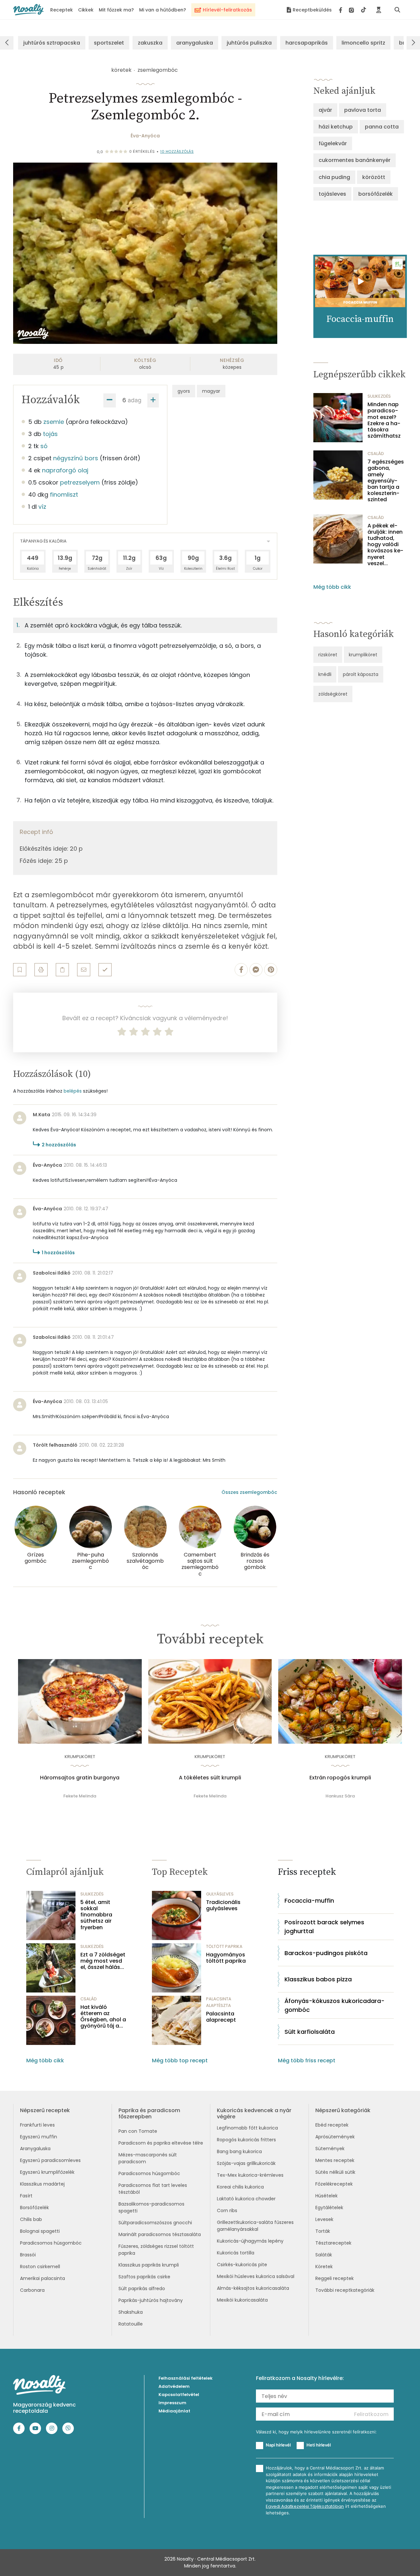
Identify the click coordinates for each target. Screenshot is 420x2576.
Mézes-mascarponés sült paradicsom (148, 2158)
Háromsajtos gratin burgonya (80, 1778)
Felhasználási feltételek (186, 2378)
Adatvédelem (174, 2386)
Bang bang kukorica (239, 2151)
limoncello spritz (363, 43)
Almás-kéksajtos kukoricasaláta (253, 2288)
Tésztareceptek (333, 2243)
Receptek (62, 10)
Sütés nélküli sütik (335, 2172)
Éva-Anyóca (145, 136)
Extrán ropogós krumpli (340, 1778)
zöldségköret (333, 694)
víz (42, 507)
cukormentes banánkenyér (355, 160)
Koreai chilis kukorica (240, 2187)
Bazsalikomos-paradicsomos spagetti (151, 2207)
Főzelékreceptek (334, 2184)
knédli (325, 674)
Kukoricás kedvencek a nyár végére (254, 2113)
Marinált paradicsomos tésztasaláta (160, 2234)
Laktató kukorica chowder (246, 2199)
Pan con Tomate (138, 2131)
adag (135, 400)
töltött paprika (224, 1946)
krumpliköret (363, 655)
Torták (323, 2231)
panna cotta (382, 127)
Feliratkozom (371, 2414)
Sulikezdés (379, 396)
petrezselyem (80, 482)
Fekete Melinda (80, 1796)
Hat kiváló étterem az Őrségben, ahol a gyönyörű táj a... (103, 2017)
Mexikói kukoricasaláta (242, 2300)
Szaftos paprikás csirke (144, 2277)
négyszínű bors (76, 458)
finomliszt (64, 495)
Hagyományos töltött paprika (226, 1958)
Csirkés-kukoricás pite (242, 2265)
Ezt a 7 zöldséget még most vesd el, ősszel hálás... (103, 1961)
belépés (73, 1091)
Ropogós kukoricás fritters (246, 2140)
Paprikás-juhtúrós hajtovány (151, 2300)
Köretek (324, 2267)
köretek (121, 70)
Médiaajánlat (174, 2411)
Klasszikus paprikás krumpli (149, 2265)
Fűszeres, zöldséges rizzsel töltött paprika (156, 2250)
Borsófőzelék (34, 2208)
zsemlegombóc (158, 70)
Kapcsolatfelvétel (179, 2395)
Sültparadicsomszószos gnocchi (155, 2223)
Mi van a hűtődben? (163, 10)
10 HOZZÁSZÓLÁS (177, 151)
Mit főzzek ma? (116, 10)
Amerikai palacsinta (42, 2278)
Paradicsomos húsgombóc (51, 2243)
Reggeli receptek (335, 2278)
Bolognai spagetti (40, 2231)
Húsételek (326, 2196)
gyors (184, 391)
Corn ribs (227, 2210)
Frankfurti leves (37, 2125)
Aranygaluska (35, 2149)
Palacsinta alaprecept (221, 2017)
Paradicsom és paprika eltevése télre (161, 2143)
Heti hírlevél (319, 2445)
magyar (211, 391)
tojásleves (332, 194)
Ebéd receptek (332, 2125)
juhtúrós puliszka (249, 43)
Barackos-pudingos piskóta (326, 1953)
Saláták (324, 2255)
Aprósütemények (335, 2137)
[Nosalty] (28, 10)
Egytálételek (329, 2208)
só (44, 446)
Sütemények (330, 2149)
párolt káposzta (361, 674)
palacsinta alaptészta (219, 2002)
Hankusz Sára (340, 1796)
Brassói (28, 2255)
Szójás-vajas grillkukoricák (246, 2163)
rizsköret (328, 655)
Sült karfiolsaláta (310, 2032)
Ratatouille (131, 2324)
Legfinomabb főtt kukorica (247, 2128)
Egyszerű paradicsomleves (50, 2160)
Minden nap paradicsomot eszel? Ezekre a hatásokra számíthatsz (384, 420)
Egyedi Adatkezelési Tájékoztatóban (305, 2506)
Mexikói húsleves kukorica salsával (256, 2276)
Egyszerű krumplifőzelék (47, 2172)
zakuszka (150, 43)
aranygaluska (195, 43)
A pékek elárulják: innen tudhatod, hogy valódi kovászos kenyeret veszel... (385, 545)
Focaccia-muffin (309, 1901)
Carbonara (32, 2290)
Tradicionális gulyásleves (223, 1905)
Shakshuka (131, 2312)
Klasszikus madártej (42, 2184)
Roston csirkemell (40, 2267)
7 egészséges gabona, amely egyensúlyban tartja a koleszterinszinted (386, 481)
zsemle (54, 422)
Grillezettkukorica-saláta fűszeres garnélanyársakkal (255, 2226)
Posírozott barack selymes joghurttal (324, 1927)
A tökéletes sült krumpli (210, 1778)
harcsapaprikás (307, 43)
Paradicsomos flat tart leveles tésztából (153, 2189)
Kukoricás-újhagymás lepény (250, 2241)
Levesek (324, 2219)
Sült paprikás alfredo (142, 2289)
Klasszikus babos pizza (318, 1979)
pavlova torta (363, 110)
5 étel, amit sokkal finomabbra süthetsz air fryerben (96, 1915)
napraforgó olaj (65, 470)
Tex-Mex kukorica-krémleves (250, 2175)
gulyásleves (220, 1894)
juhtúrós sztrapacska (52, 43)
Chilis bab (31, 2219)
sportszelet (109, 43)
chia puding (334, 177)
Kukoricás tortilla (236, 2253)
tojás (50, 434)
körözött (374, 177)
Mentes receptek (335, 2160)
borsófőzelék (376, 194)
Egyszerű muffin (39, 2137)
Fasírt (26, 2196)
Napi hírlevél (278, 2445)
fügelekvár (333, 143)
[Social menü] (353, 10)
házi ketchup (336, 127)
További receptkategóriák (345, 2290)
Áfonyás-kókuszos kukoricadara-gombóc (335, 2005)
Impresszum (172, 2403)
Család (376, 454)
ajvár (325, 110)
